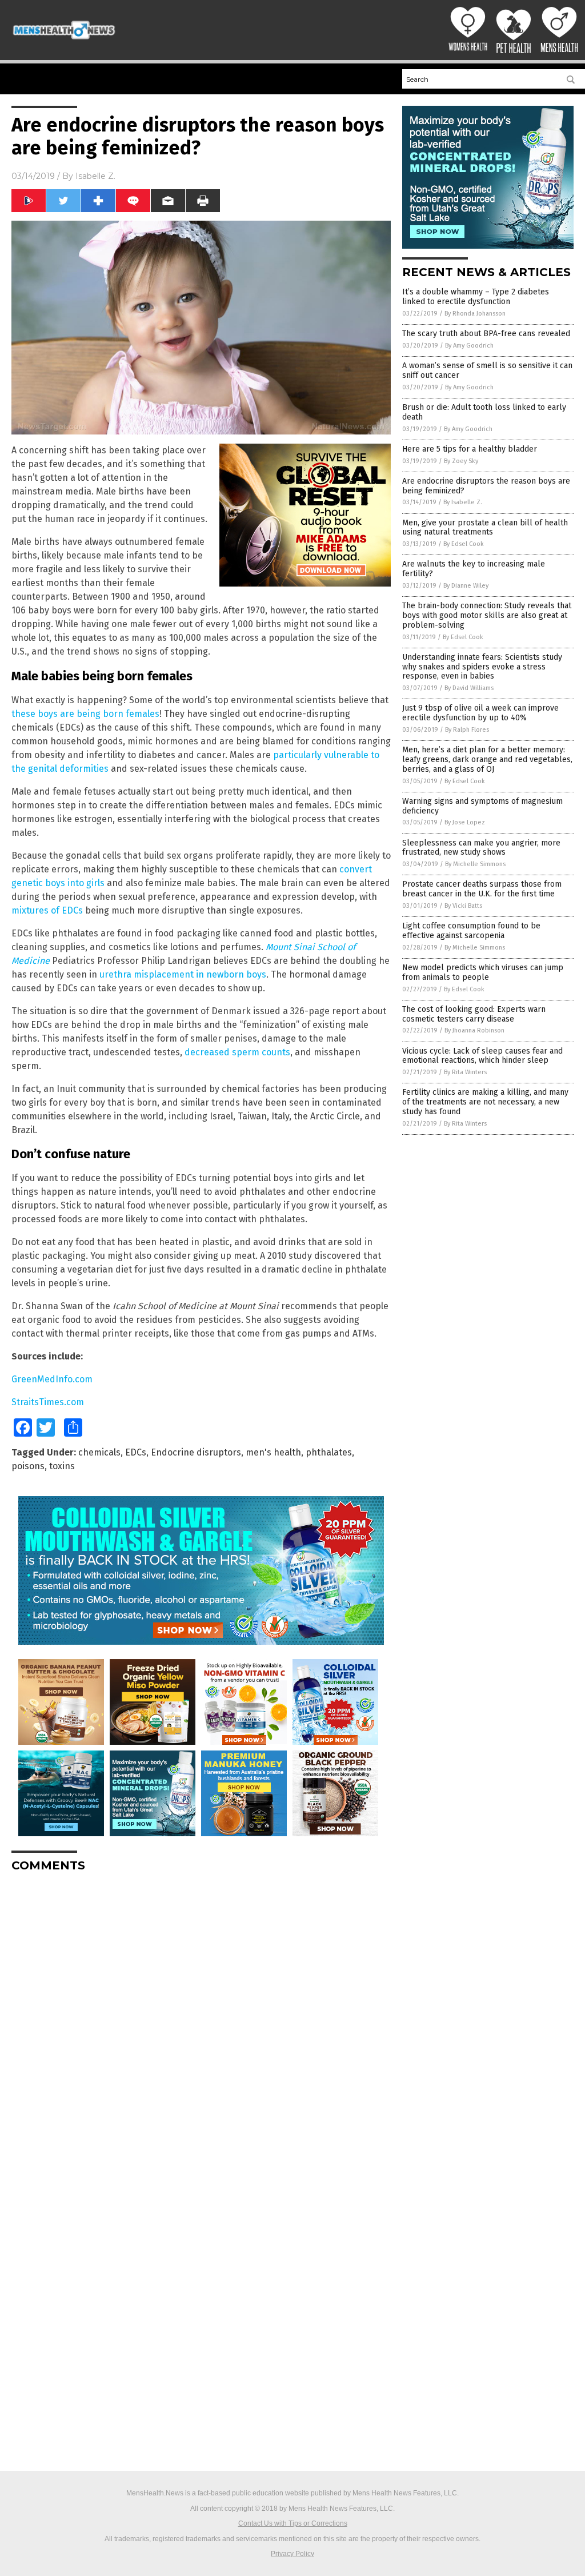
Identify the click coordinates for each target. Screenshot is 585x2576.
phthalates (329, 1452)
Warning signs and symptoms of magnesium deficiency (482, 806)
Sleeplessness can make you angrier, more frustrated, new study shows (481, 848)
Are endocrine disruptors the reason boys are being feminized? (486, 486)
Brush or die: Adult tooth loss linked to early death (484, 412)
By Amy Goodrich (469, 346)
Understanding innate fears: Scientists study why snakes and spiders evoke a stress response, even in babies (482, 667)
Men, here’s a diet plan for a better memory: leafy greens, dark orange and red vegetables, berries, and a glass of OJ (487, 759)
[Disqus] (201, 2024)
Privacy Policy (292, 2554)
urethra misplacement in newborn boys (183, 974)
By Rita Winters (465, 1072)
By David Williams (469, 688)
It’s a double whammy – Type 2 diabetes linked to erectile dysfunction (476, 297)
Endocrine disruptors (196, 1452)
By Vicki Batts (463, 906)
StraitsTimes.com (48, 1402)
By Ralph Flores (467, 730)
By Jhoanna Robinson (474, 1030)
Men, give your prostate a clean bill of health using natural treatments (485, 528)
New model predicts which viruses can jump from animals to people (483, 972)
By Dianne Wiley (466, 586)
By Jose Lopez (465, 822)
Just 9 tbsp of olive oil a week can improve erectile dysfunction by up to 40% (480, 713)
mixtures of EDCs (47, 910)
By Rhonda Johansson (475, 314)
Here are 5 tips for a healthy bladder (470, 449)
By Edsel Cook (464, 544)
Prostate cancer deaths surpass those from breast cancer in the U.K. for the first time (482, 889)
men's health (273, 1452)
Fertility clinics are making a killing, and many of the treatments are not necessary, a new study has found (485, 1102)
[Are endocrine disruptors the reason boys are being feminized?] (64, 39)
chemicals (99, 1452)
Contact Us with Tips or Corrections (293, 2523)
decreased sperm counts (237, 1052)
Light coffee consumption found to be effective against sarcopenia (471, 931)
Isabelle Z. (95, 176)
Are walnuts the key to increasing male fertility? (474, 569)
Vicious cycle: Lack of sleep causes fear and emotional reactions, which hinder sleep (482, 1056)
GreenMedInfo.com (52, 1379)
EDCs (136, 1452)
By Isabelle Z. (463, 502)
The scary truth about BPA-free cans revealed (486, 334)
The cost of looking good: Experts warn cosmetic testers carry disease (474, 1014)
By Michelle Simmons (475, 864)
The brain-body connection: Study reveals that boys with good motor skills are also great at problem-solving (487, 615)
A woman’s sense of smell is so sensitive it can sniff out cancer (487, 370)
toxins (62, 1466)
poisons (28, 1466)
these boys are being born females (85, 714)
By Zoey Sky (461, 461)
